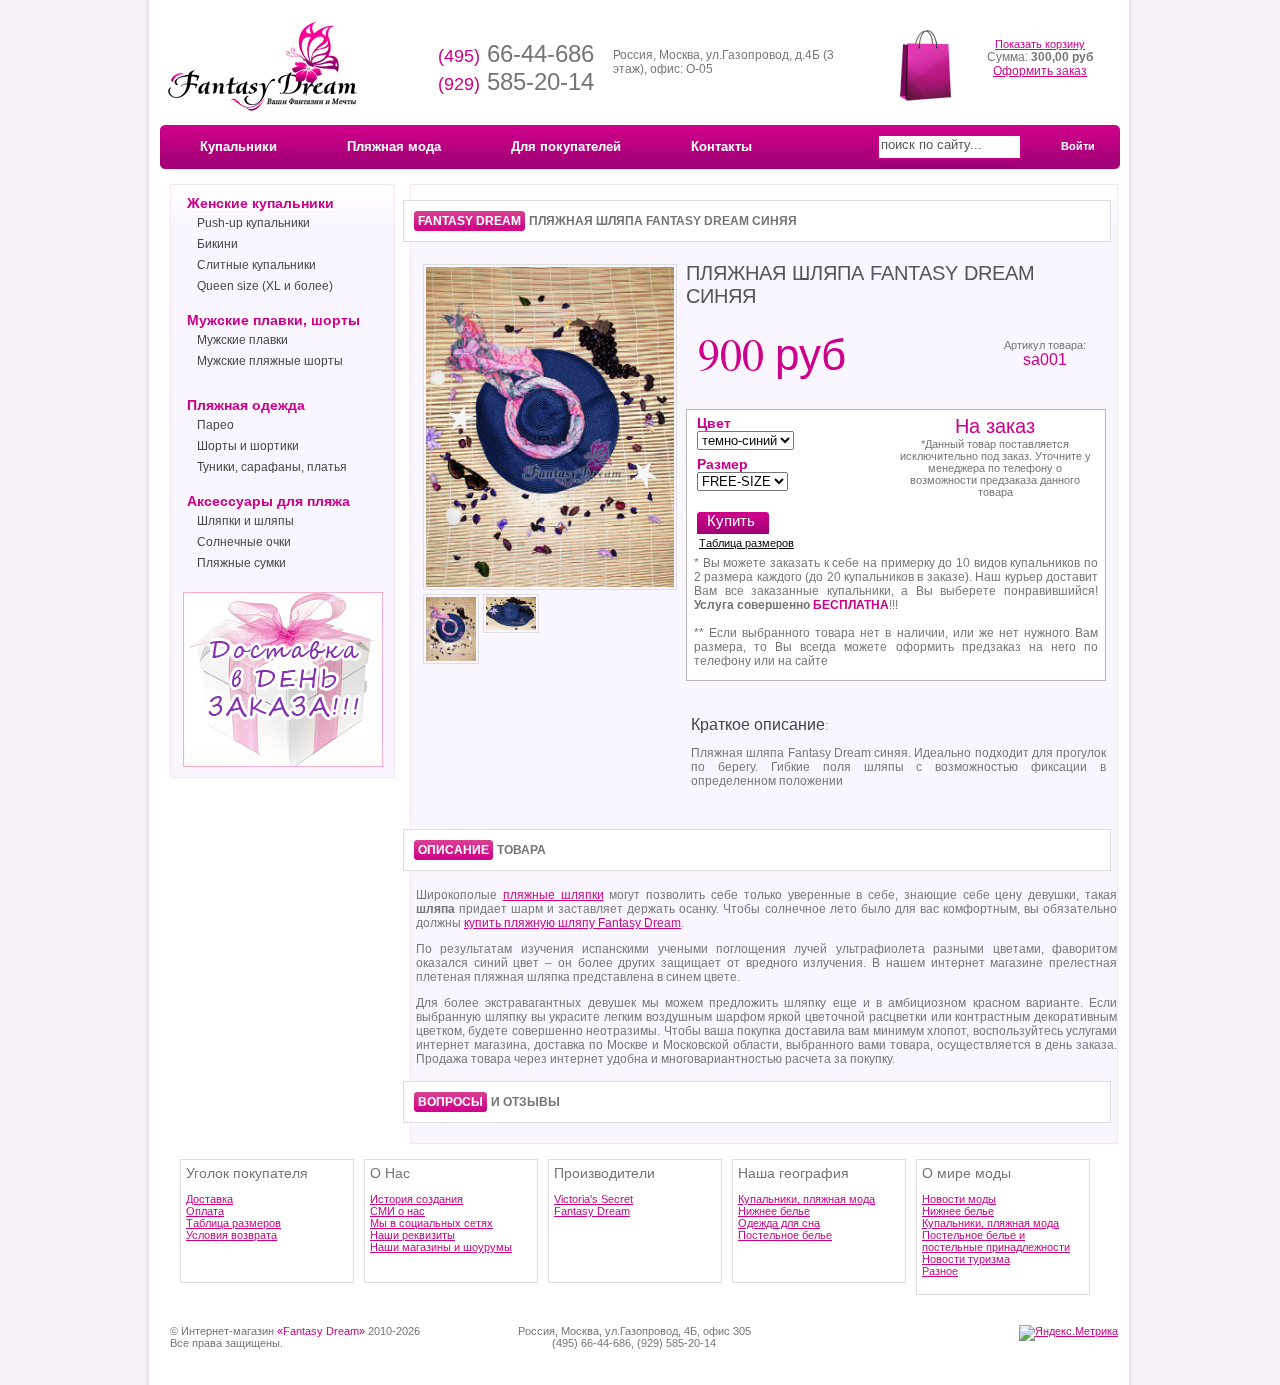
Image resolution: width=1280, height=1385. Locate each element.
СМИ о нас (397, 1211)
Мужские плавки (242, 340)
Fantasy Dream (592, 1211)
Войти (1078, 146)
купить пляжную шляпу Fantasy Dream (572, 923)
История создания (416, 1199)
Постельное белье (785, 1235)
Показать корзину (1040, 44)
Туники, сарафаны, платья (272, 467)
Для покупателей (566, 146)
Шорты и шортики (248, 446)
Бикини (217, 244)
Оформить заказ (1040, 71)
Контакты (721, 146)
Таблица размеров (746, 543)
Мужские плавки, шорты (273, 320)
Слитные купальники (256, 265)
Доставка (209, 1199)
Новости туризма (966, 1259)
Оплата (205, 1211)
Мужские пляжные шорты (270, 361)
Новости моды (959, 1199)
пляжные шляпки (553, 895)
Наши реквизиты (412, 1235)
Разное (940, 1271)
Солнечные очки (244, 542)
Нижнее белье (774, 1211)
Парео (215, 425)
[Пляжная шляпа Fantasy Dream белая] (550, 588)
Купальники (238, 146)
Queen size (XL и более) (265, 286)
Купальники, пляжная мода (806, 1199)
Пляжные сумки (241, 563)
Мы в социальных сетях (431, 1223)
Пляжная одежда (246, 405)
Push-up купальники (253, 223)
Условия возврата (231, 1235)
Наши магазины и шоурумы (441, 1247)
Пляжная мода (394, 146)
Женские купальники (260, 203)
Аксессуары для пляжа (268, 501)
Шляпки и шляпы (245, 521)
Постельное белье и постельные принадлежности (996, 1241)
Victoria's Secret (593, 1199)
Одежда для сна (779, 1223)
